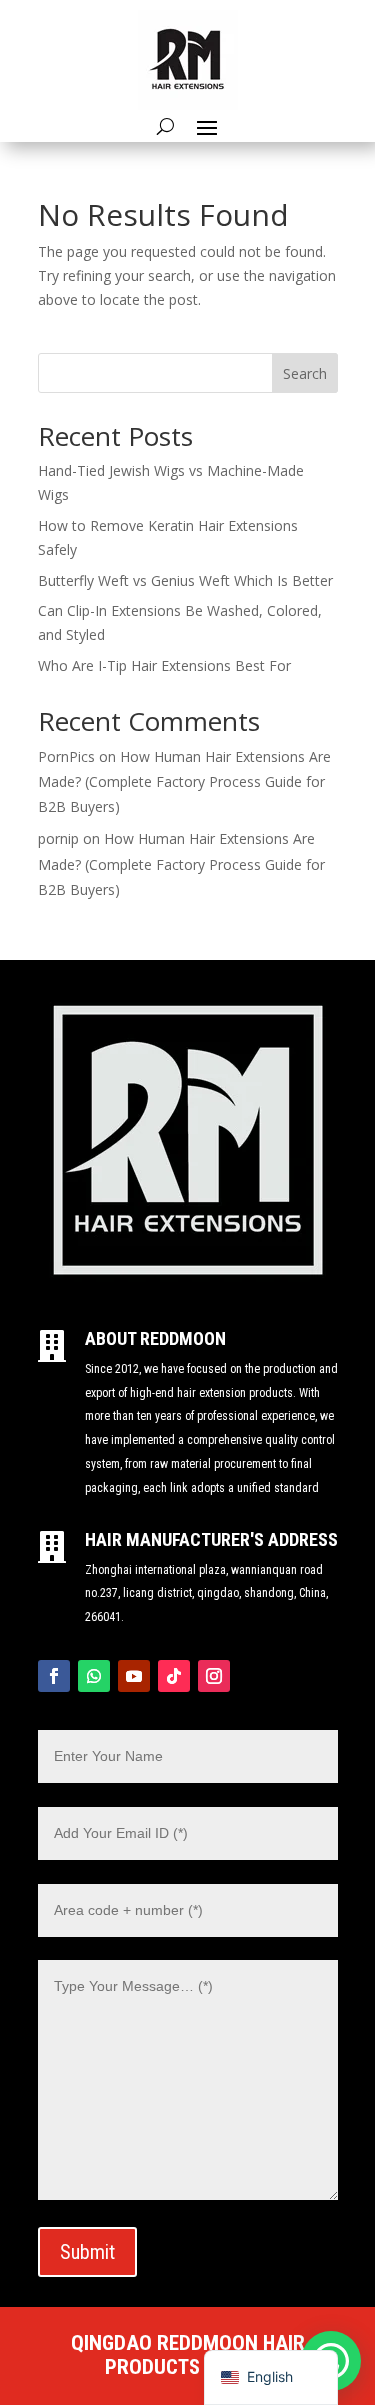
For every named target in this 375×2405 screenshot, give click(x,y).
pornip (58, 838)
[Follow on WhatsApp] (94, 1676)
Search (305, 373)
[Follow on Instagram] (214, 1676)
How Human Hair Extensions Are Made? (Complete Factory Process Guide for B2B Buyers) (184, 781)
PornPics (66, 756)
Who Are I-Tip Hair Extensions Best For (164, 665)
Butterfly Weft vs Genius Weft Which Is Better (185, 580)
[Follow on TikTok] (174, 1676)
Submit (87, 2252)
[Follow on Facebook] (54, 1676)
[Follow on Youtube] (134, 1676)
